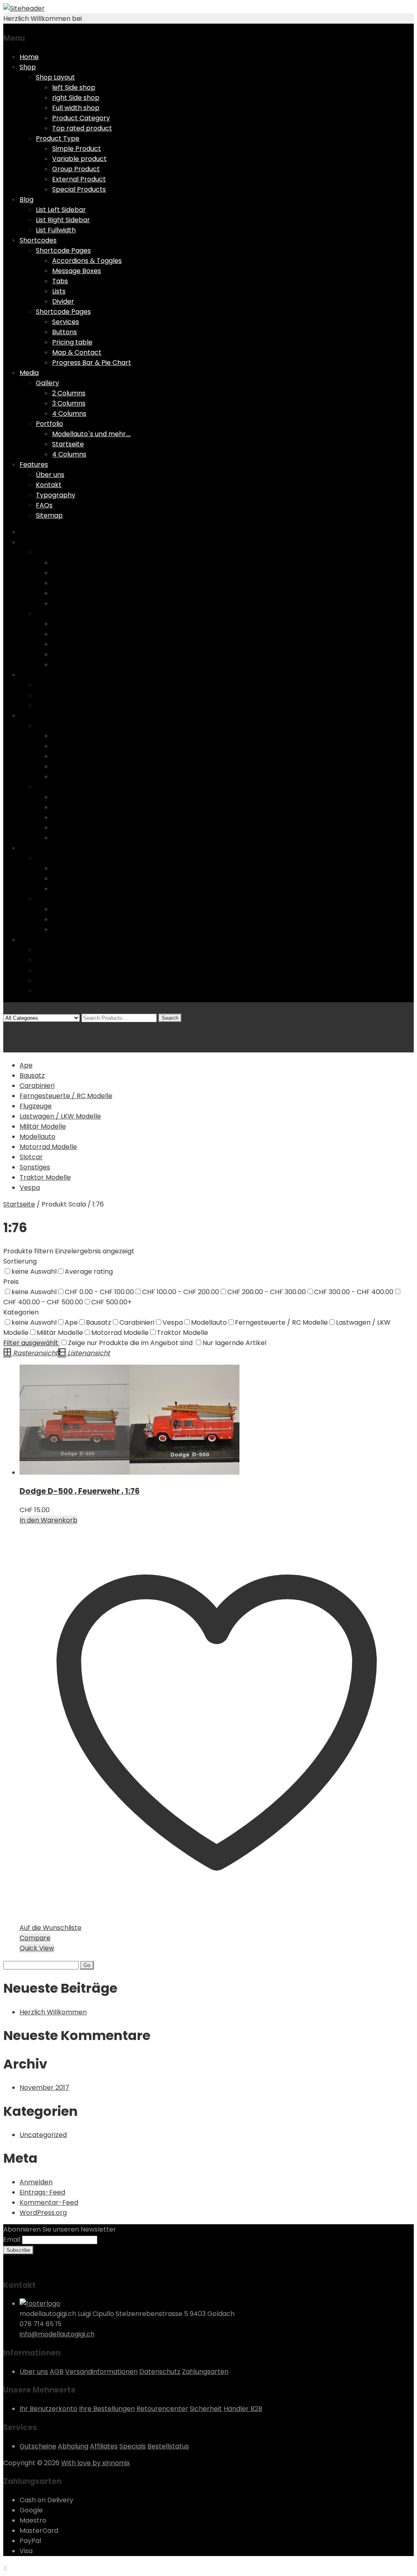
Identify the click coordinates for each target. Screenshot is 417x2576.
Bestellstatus (168, 2446)
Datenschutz (160, 2372)
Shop (28, 67)
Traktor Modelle (45, 1177)
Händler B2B (243, 2409)
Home (29, 57)
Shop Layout (55, 77)
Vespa (30, 1188)
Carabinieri (37, 1086)
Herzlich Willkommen (53, 2012)
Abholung (73, 2446)
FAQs (44, 505)
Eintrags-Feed (42, 2192)
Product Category (81, 118)
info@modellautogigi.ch (57, 2334)
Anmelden (36, 2182)
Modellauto (37, 1137)
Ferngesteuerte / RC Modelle (66, 1096)
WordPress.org (43, 2213)
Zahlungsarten (205, 2372)
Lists (59, 291)
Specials (133, 2446)
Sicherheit (206, 2409)
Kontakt (49, 485)
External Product (79, 179)
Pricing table (72, 342)
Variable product (79, 159)
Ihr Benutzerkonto (48, 2409)
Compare (35, 1938)
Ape (26, 1065)
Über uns (50, 475)
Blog (26, 200)
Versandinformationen (101, 2372)
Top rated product (82, 128)
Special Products (79, 189)
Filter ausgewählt (32, 1343)
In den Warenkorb (48, 1520)
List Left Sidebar (61, 210)
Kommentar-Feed (49, 2202)
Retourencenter (162, 2409)
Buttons (65, 332)
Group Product (76, 169)
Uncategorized (43, 2135)
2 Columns (69, 393)
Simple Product (77, 149)
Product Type (58, 138)
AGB (57, 2372)
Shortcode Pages (63, 250)
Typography (56, 495)
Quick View (37, 1948)
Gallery (47, 383)
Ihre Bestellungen (107, 2409)
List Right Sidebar (63, 220)
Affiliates (104, 2446)
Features (34, 464)
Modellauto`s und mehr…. (91, 434)
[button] (75, 1420)
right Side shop (76, 98)
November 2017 (44, 2087)
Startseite (68, 444)
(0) (8, 1028)
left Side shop (74, 87)
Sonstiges (35, 1167)
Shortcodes (38, 240)
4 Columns (69, 414)
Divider (63, 301)
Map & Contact (77, 352)
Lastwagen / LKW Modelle (60, 1116)
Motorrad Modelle (48, 1147)
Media (29, 373)
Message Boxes (77, 271)
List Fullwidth (56, 230)
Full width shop (76, 108)
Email (12, 2240)
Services (66, 322)
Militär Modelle (43, 1126)
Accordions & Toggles (87, 261)
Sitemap (49, 515)
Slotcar (31, 1157)
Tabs (60, 281)
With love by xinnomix (95, 2463)
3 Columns (69, 403)
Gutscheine (38, 2446)
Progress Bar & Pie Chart (92, 363)
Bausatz (32, 1075)
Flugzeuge (36, 1106)
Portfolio (49, 424)
